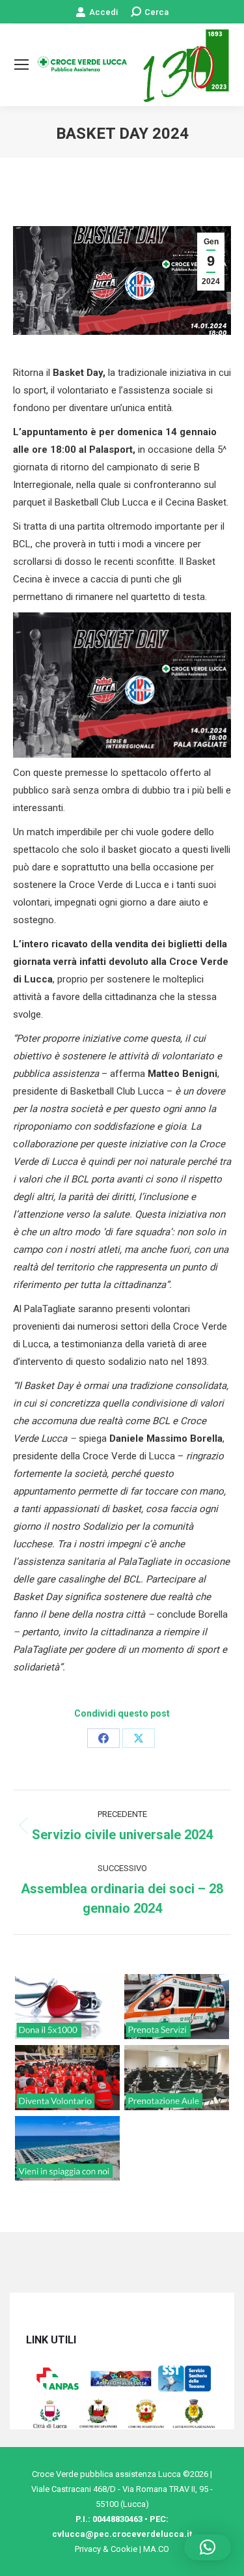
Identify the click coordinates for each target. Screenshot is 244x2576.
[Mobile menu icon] (21, 64)
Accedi (103, 12)
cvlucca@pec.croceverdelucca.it (122, 2534)
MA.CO (156, 2549)
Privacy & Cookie (106, 2549)
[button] (208, 2547)
